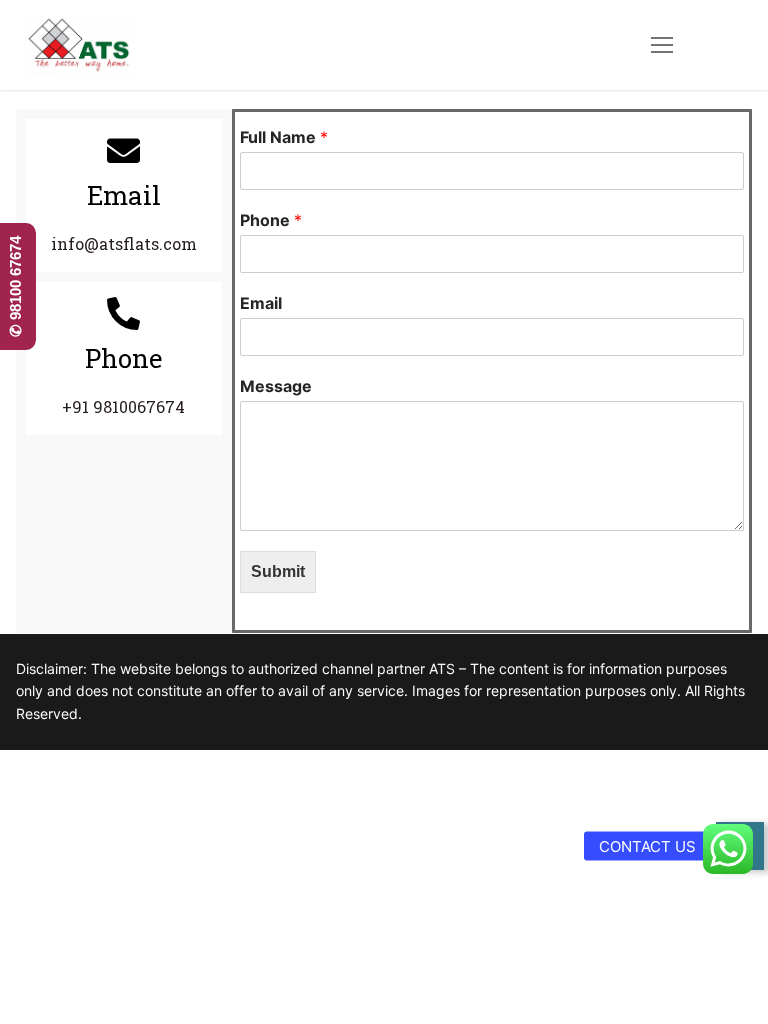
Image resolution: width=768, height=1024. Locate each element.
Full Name (284, 137)
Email (261, 303)
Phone (271, 220)
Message (276, 386)
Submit (278, 571)
